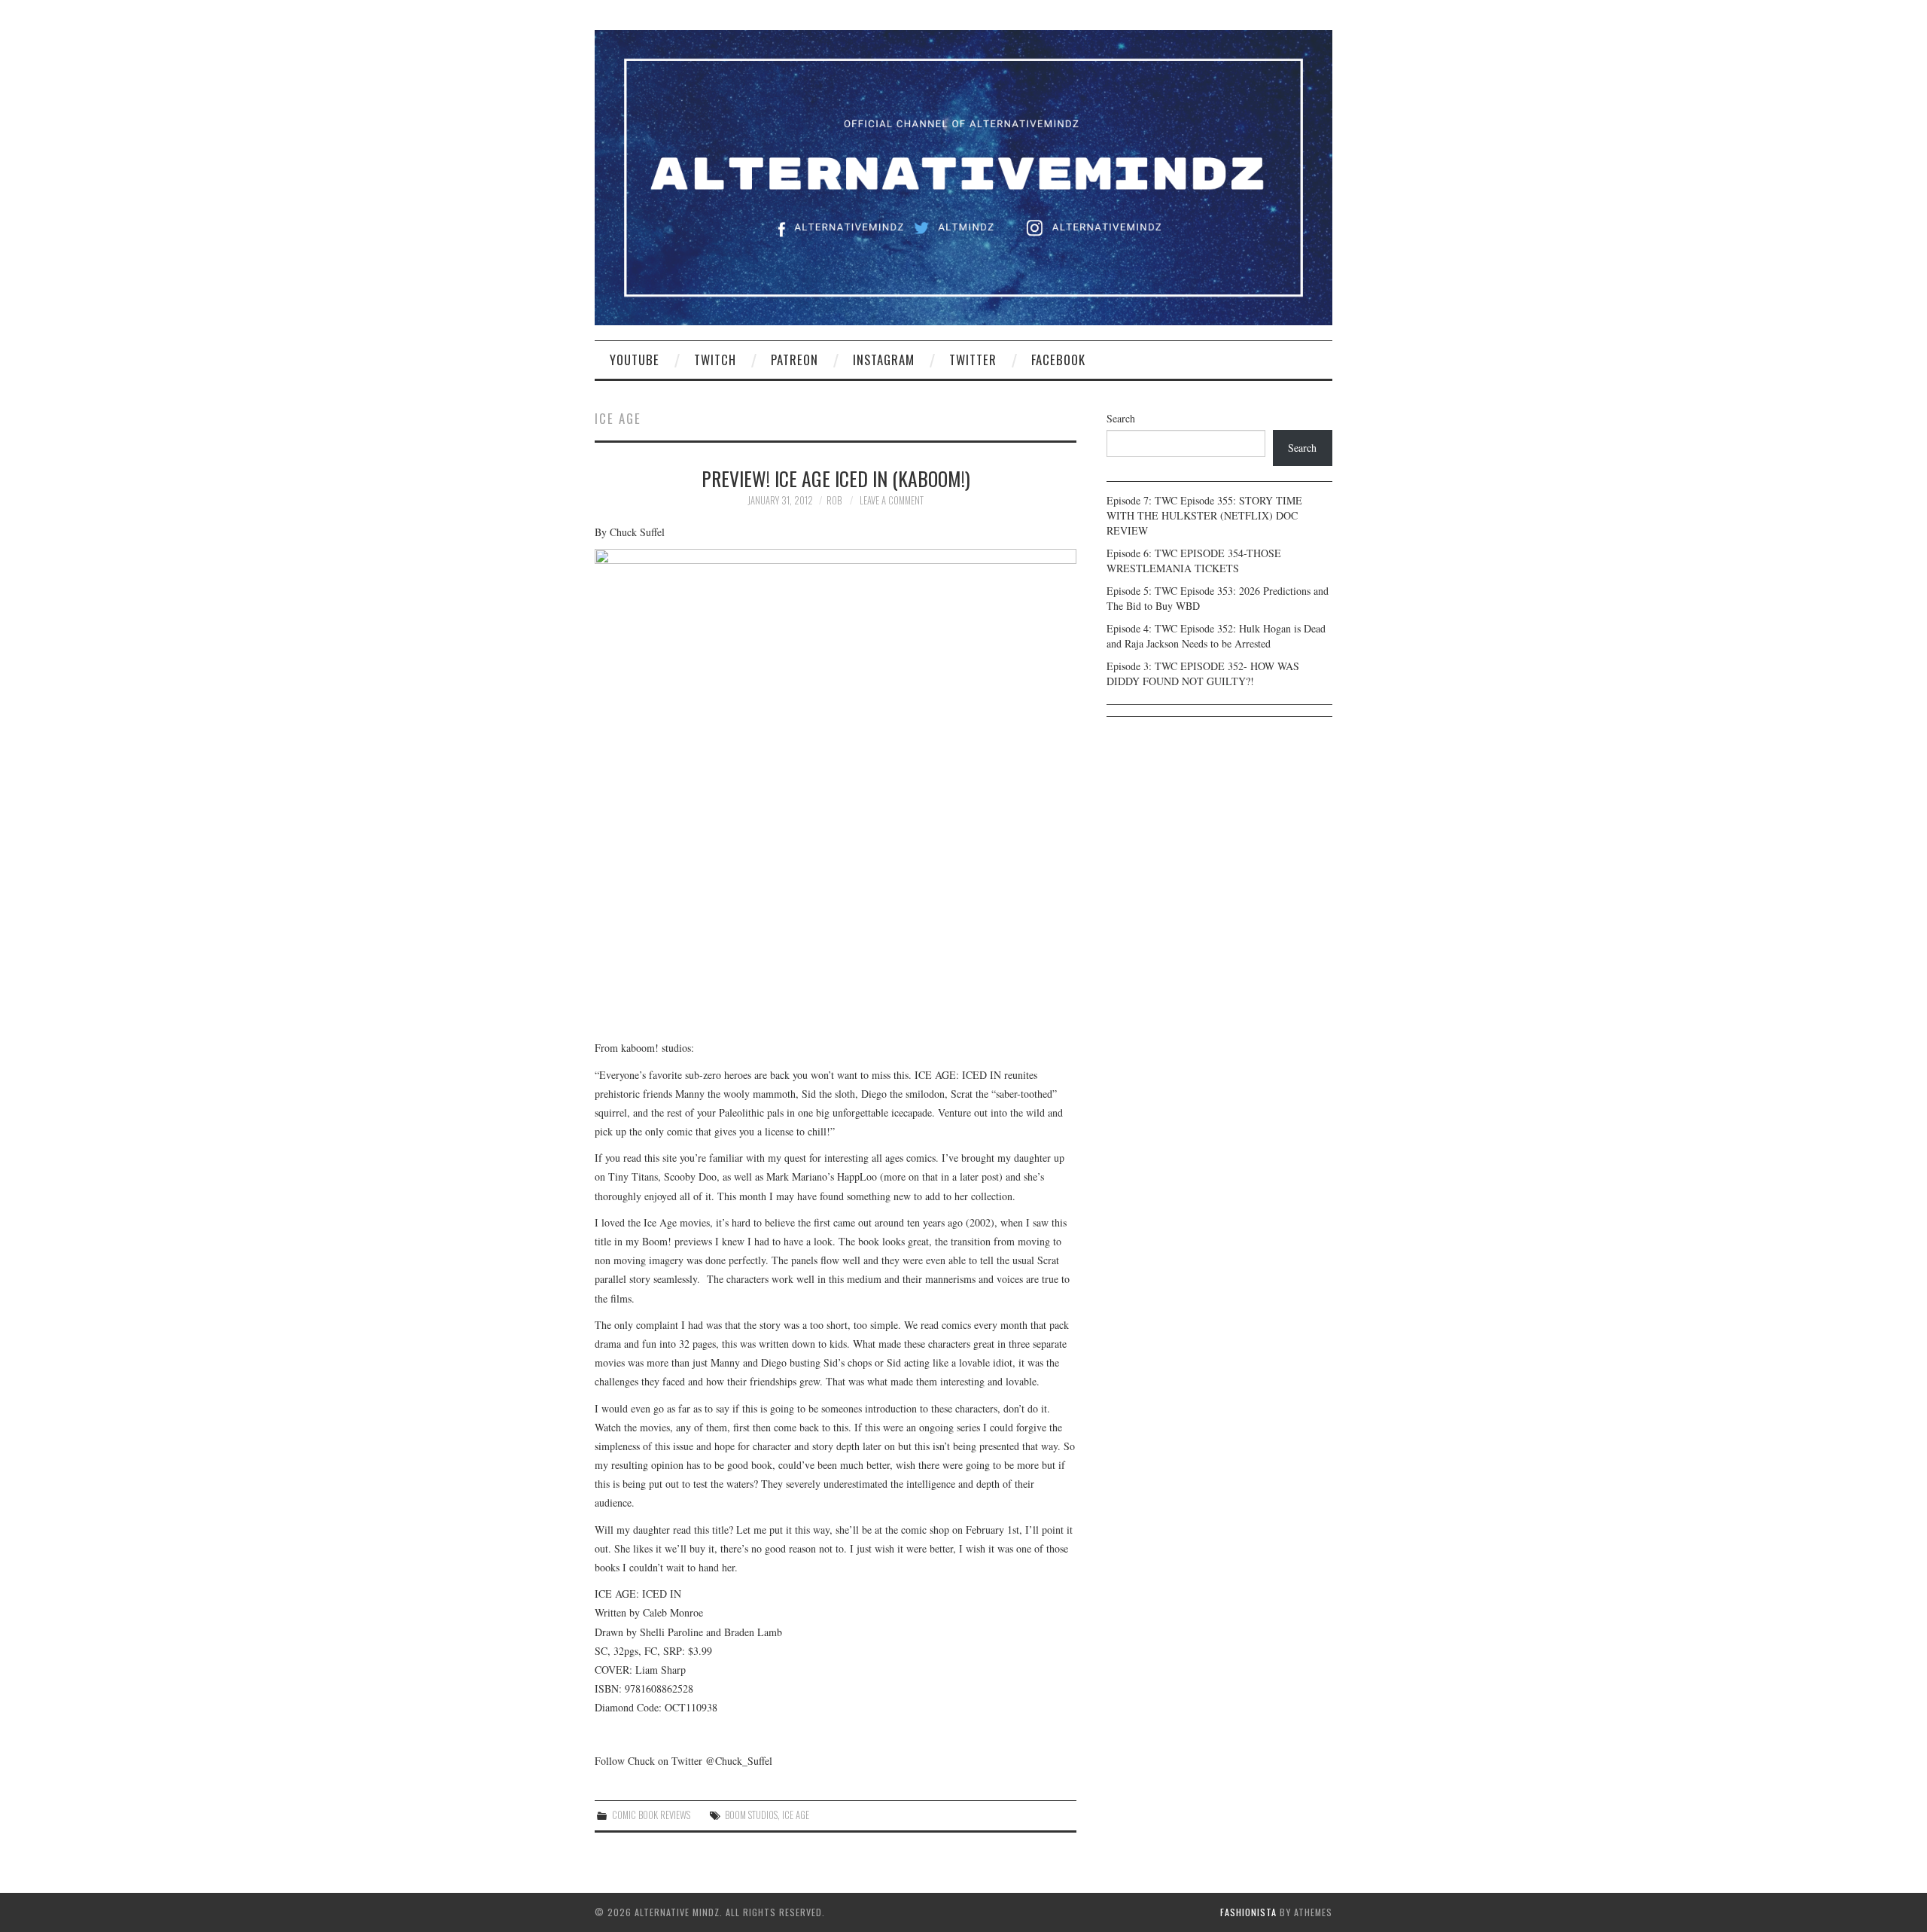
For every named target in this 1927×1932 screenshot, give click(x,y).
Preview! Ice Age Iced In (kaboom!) (836, 478)
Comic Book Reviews (651, 1815)
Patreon (795, 360)
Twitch (715, 360)
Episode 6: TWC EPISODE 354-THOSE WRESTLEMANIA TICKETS (1194, 561)
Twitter (973, 360)
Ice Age (796, 1815)
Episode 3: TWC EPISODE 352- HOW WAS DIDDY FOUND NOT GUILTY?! (1203, 673)
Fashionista (1248, 1912)
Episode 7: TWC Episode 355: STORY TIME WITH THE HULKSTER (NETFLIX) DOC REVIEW (1204, 515)
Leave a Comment (892, 500)
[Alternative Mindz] (963, 176)
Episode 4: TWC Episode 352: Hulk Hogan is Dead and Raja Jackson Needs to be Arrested (1216, 636)
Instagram (884, 360)
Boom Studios (751, 1815)
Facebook (1058, 360)
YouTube (635, 360)
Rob (834, 500)
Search (1121, 418)
